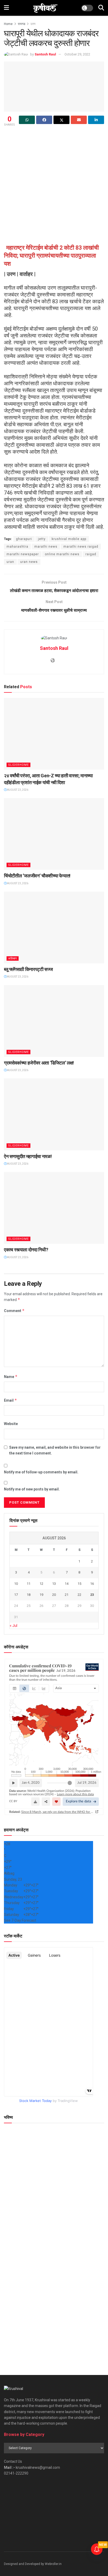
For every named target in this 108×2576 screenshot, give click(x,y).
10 (16, 1584)
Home (8, 24)
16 (92, 1584)
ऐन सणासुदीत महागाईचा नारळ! (28, 1156)
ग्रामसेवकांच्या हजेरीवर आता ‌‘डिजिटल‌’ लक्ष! (39, 1063)
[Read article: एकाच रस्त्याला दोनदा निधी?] (54, 1208)
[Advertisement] (54, 184)
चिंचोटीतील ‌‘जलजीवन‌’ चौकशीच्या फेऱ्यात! (37, 876)
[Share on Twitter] (61, 120)
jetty (42, 539)
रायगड (21, 24)
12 (41, 1584)
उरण (33, 24)
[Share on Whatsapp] (27, 120)
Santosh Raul (45, 54)
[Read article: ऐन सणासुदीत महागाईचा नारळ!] (54, 1114)
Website (11, 1424)
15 (79, 1584)
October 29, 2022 (77, 54)
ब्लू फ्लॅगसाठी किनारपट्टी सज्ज (28, 969)
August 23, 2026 (17, 790)
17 (16, 1595)
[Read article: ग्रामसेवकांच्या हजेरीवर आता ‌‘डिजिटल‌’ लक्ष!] (54, 1021)
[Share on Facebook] (44, 120)
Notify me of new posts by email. (32, 1489)
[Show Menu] (6, 8)
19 (41, 1595)
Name (11, 1377)
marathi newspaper (23, 554)
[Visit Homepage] (45, 8)
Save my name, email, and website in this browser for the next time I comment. (55, 1450)
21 (67, 1595)
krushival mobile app (69, 539)
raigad (91, 554)
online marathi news (62, 554)
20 (54, 1595)
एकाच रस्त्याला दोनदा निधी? (26, 1250)
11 (29, 1584)
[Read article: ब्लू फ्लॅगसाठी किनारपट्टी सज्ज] (54, 927)
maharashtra (17, 547)
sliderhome (18, 765)
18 (29, 1595)
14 (67, 1584)
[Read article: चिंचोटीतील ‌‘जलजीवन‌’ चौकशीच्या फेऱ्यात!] (54, 834)
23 (92, 1595)
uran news (29, 562)
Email (10, 1400)
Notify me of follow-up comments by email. (41, 1472)
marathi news (46, 547)
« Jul (13, 1626)
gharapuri (24, 539)
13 (54, 1584)
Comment (14, 1311)
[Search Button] (101, 8)
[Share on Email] (79, 120)
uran (10, 562)
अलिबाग (13, 958)
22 (79, 1595)
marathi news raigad (81, 547)
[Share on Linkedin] (96, 120)
